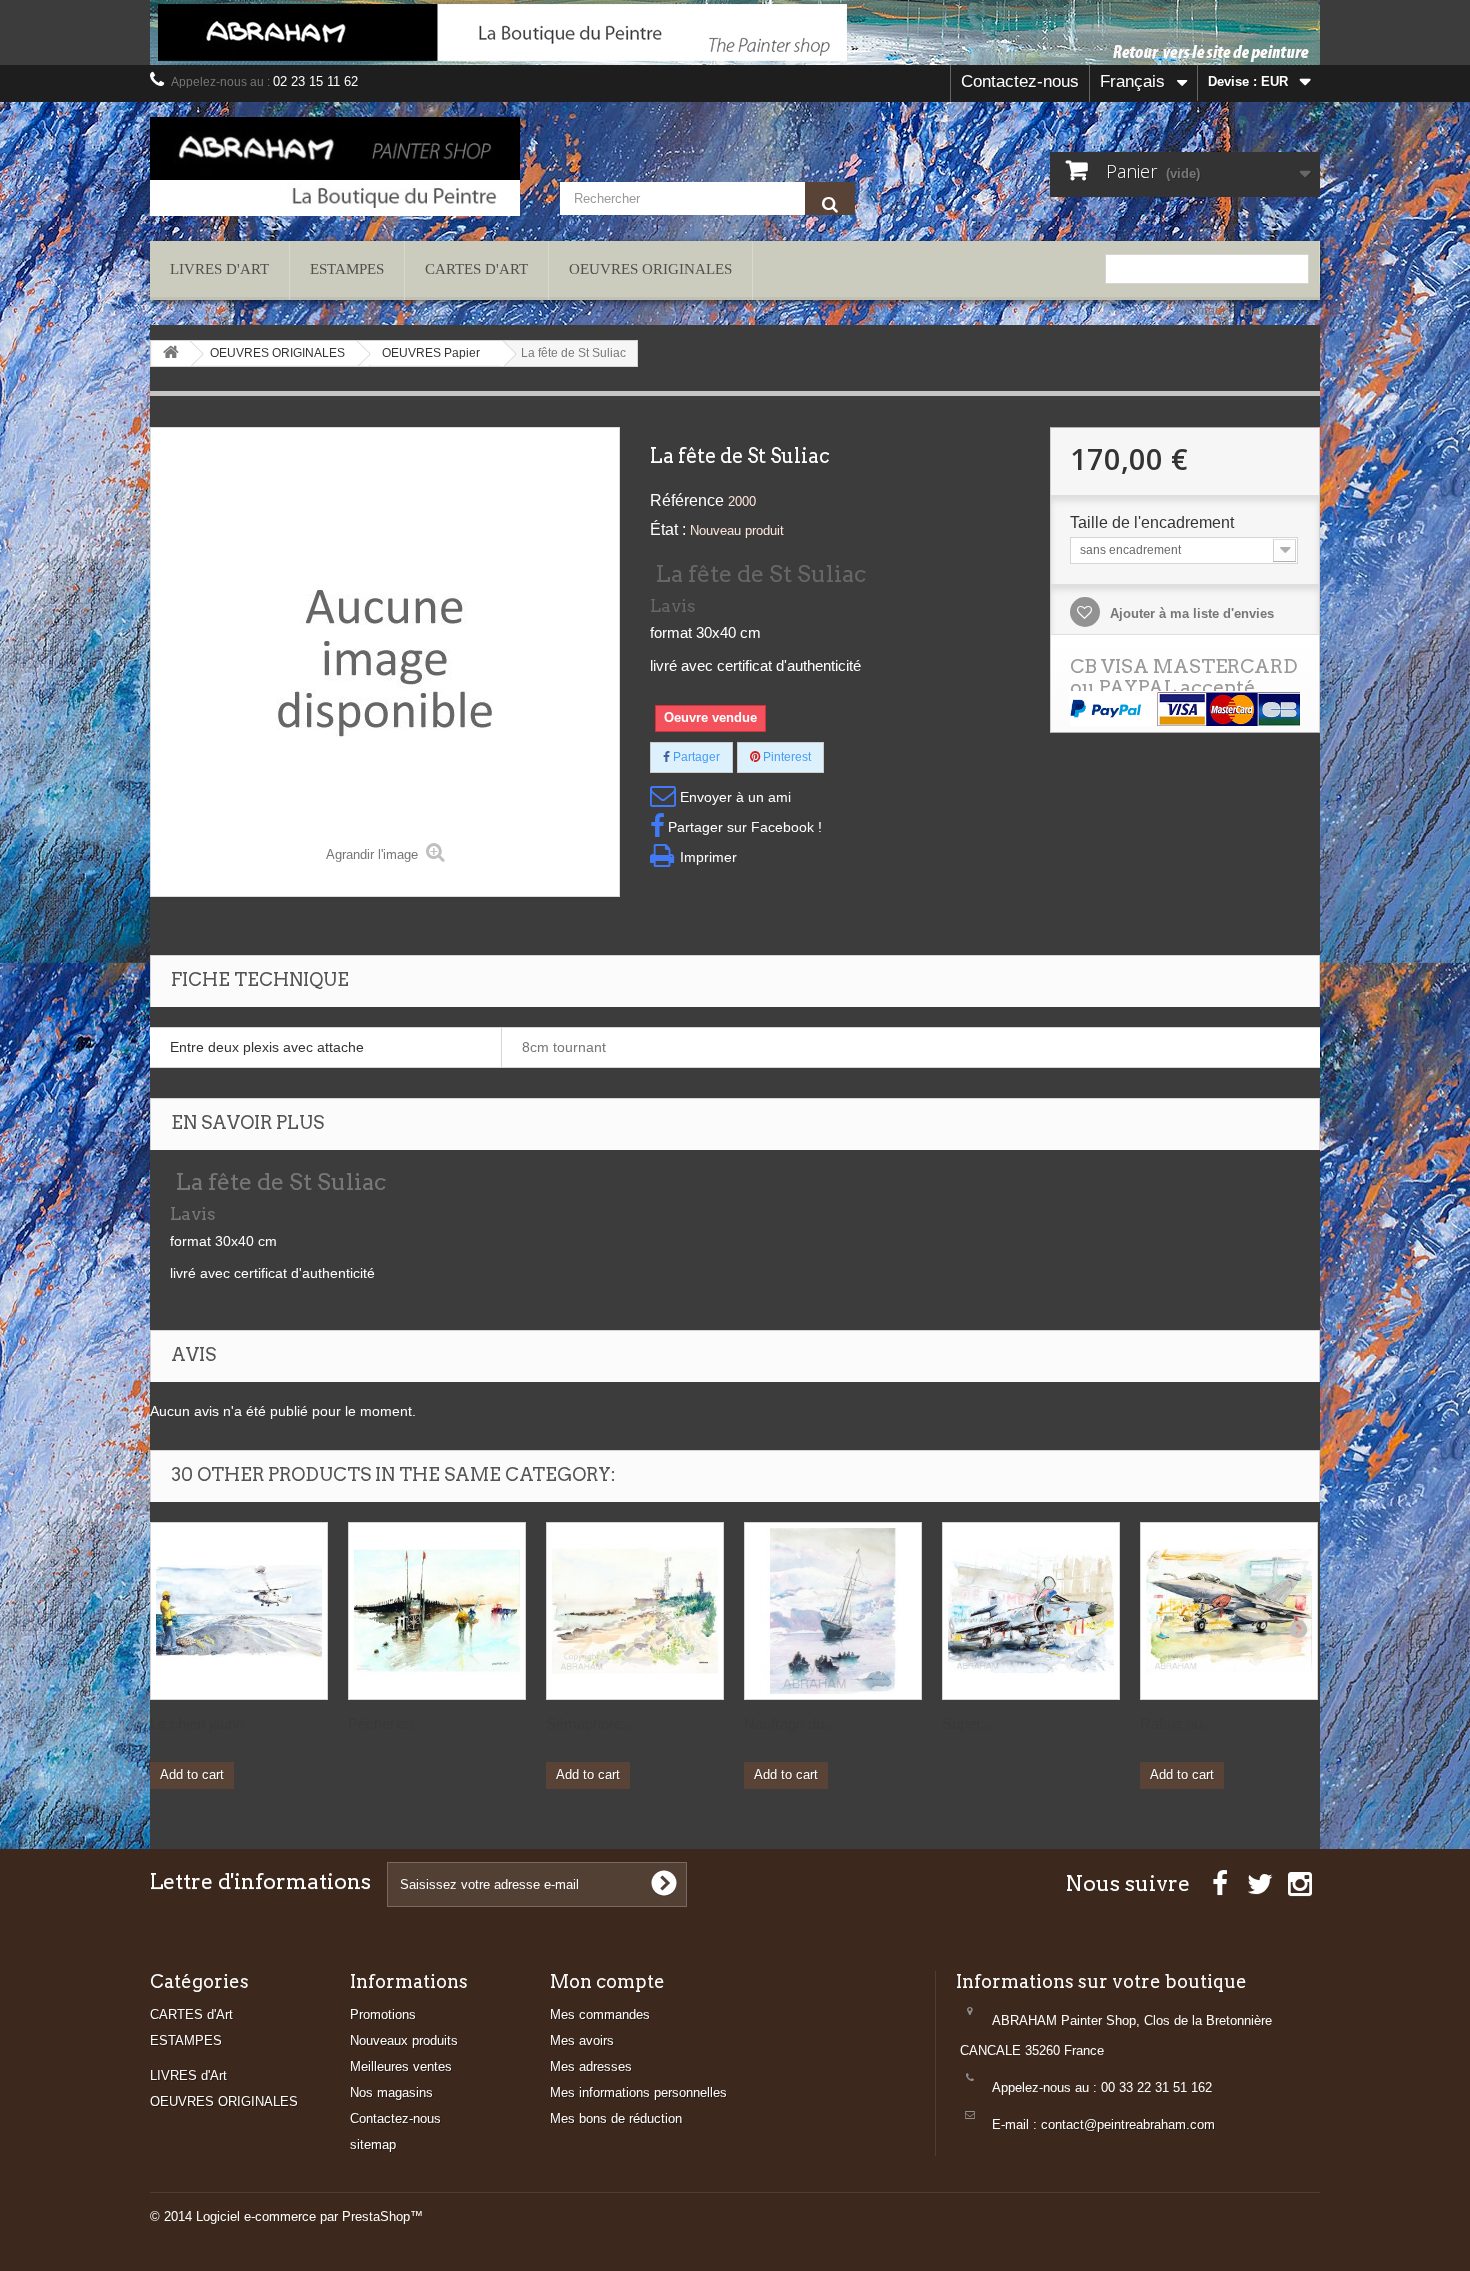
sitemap (373, 2144)
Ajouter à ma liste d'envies (1190, 613)
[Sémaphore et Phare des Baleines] (635, 1611)
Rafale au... (1177, 1723)
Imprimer (708, 857)
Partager (695, 757)
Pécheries (381, 1723)
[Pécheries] (437, 1611)
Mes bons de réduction (616, 2118)
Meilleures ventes (401, 2066)
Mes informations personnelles (638, 2092)
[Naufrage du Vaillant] (833, 1611)
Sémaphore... (590, 1723)
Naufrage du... (790, 1723)
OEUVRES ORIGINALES (650, 269)
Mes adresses (591, 2066)
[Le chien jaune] (239, 1611)
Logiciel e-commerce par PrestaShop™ (309, 2216)
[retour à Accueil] (171, 353)
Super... (967, 1723)
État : (668, 529)
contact (1204, 310)
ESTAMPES (347, 269)
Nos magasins (391, 2092)
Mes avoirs (582, 2040)
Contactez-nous (1020, 81)
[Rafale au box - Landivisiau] (1229, 1611)
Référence (687, 500)
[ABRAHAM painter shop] (335, 166)
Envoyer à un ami (735, 797)
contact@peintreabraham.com (1128, 2124)
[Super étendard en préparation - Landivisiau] (1031, 1611)
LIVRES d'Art (219, 269)
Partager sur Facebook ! (745, 827)
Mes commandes (600, 2014)
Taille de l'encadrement (1154, 522)
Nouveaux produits (404, 2040)
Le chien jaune (197, 1723)
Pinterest (785, 757)
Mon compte (607, 1981)
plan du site (1276, 310)
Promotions (383, 2014)
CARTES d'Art (476, 269)
